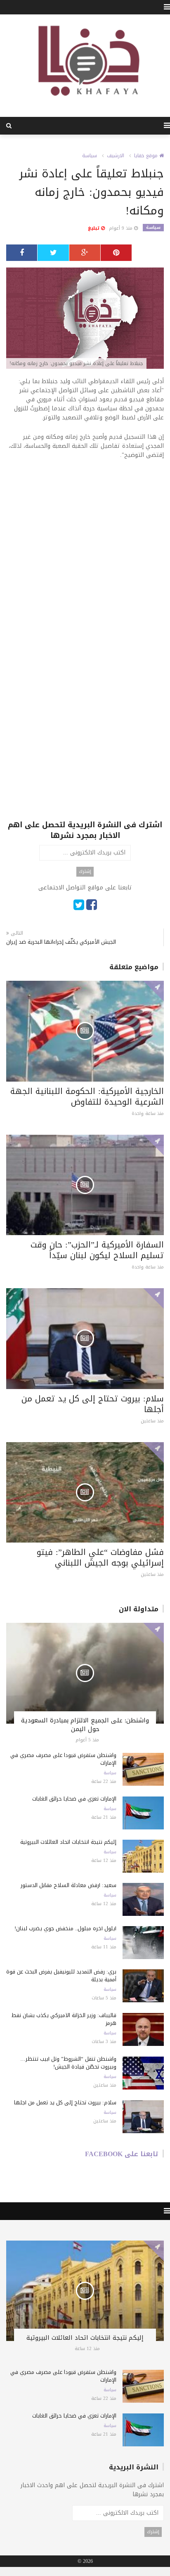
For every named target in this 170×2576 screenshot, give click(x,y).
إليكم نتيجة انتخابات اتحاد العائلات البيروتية (68, 1842)
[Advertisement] (85, 555)
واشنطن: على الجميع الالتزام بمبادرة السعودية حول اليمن (85, 1725)
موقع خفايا (147, 156)
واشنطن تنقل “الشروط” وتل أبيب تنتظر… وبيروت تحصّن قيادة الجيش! (68, 2063)
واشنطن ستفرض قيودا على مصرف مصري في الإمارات (63, 1759)
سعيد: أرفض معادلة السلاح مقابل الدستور (68, 1885)
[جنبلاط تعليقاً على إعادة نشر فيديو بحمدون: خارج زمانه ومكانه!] (85, 319)
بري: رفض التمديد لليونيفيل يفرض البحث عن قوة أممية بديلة (61, 1976)
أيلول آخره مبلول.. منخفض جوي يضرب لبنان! (65, 1928)
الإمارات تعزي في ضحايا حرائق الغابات (74, 1799)
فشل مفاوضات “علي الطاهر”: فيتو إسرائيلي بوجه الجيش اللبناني (100, 1557)
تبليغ (94, 228)
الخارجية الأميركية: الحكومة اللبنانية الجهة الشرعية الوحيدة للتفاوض (87, 1096)
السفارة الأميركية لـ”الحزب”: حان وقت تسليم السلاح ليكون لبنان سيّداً (97, 1250)
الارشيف (116, 156)
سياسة (90, 156)
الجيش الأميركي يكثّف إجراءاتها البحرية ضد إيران (61, 942)
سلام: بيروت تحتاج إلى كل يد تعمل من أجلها (93, 1404)
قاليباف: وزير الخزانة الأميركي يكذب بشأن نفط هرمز (64, 2019)
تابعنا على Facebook (122, 2154)
